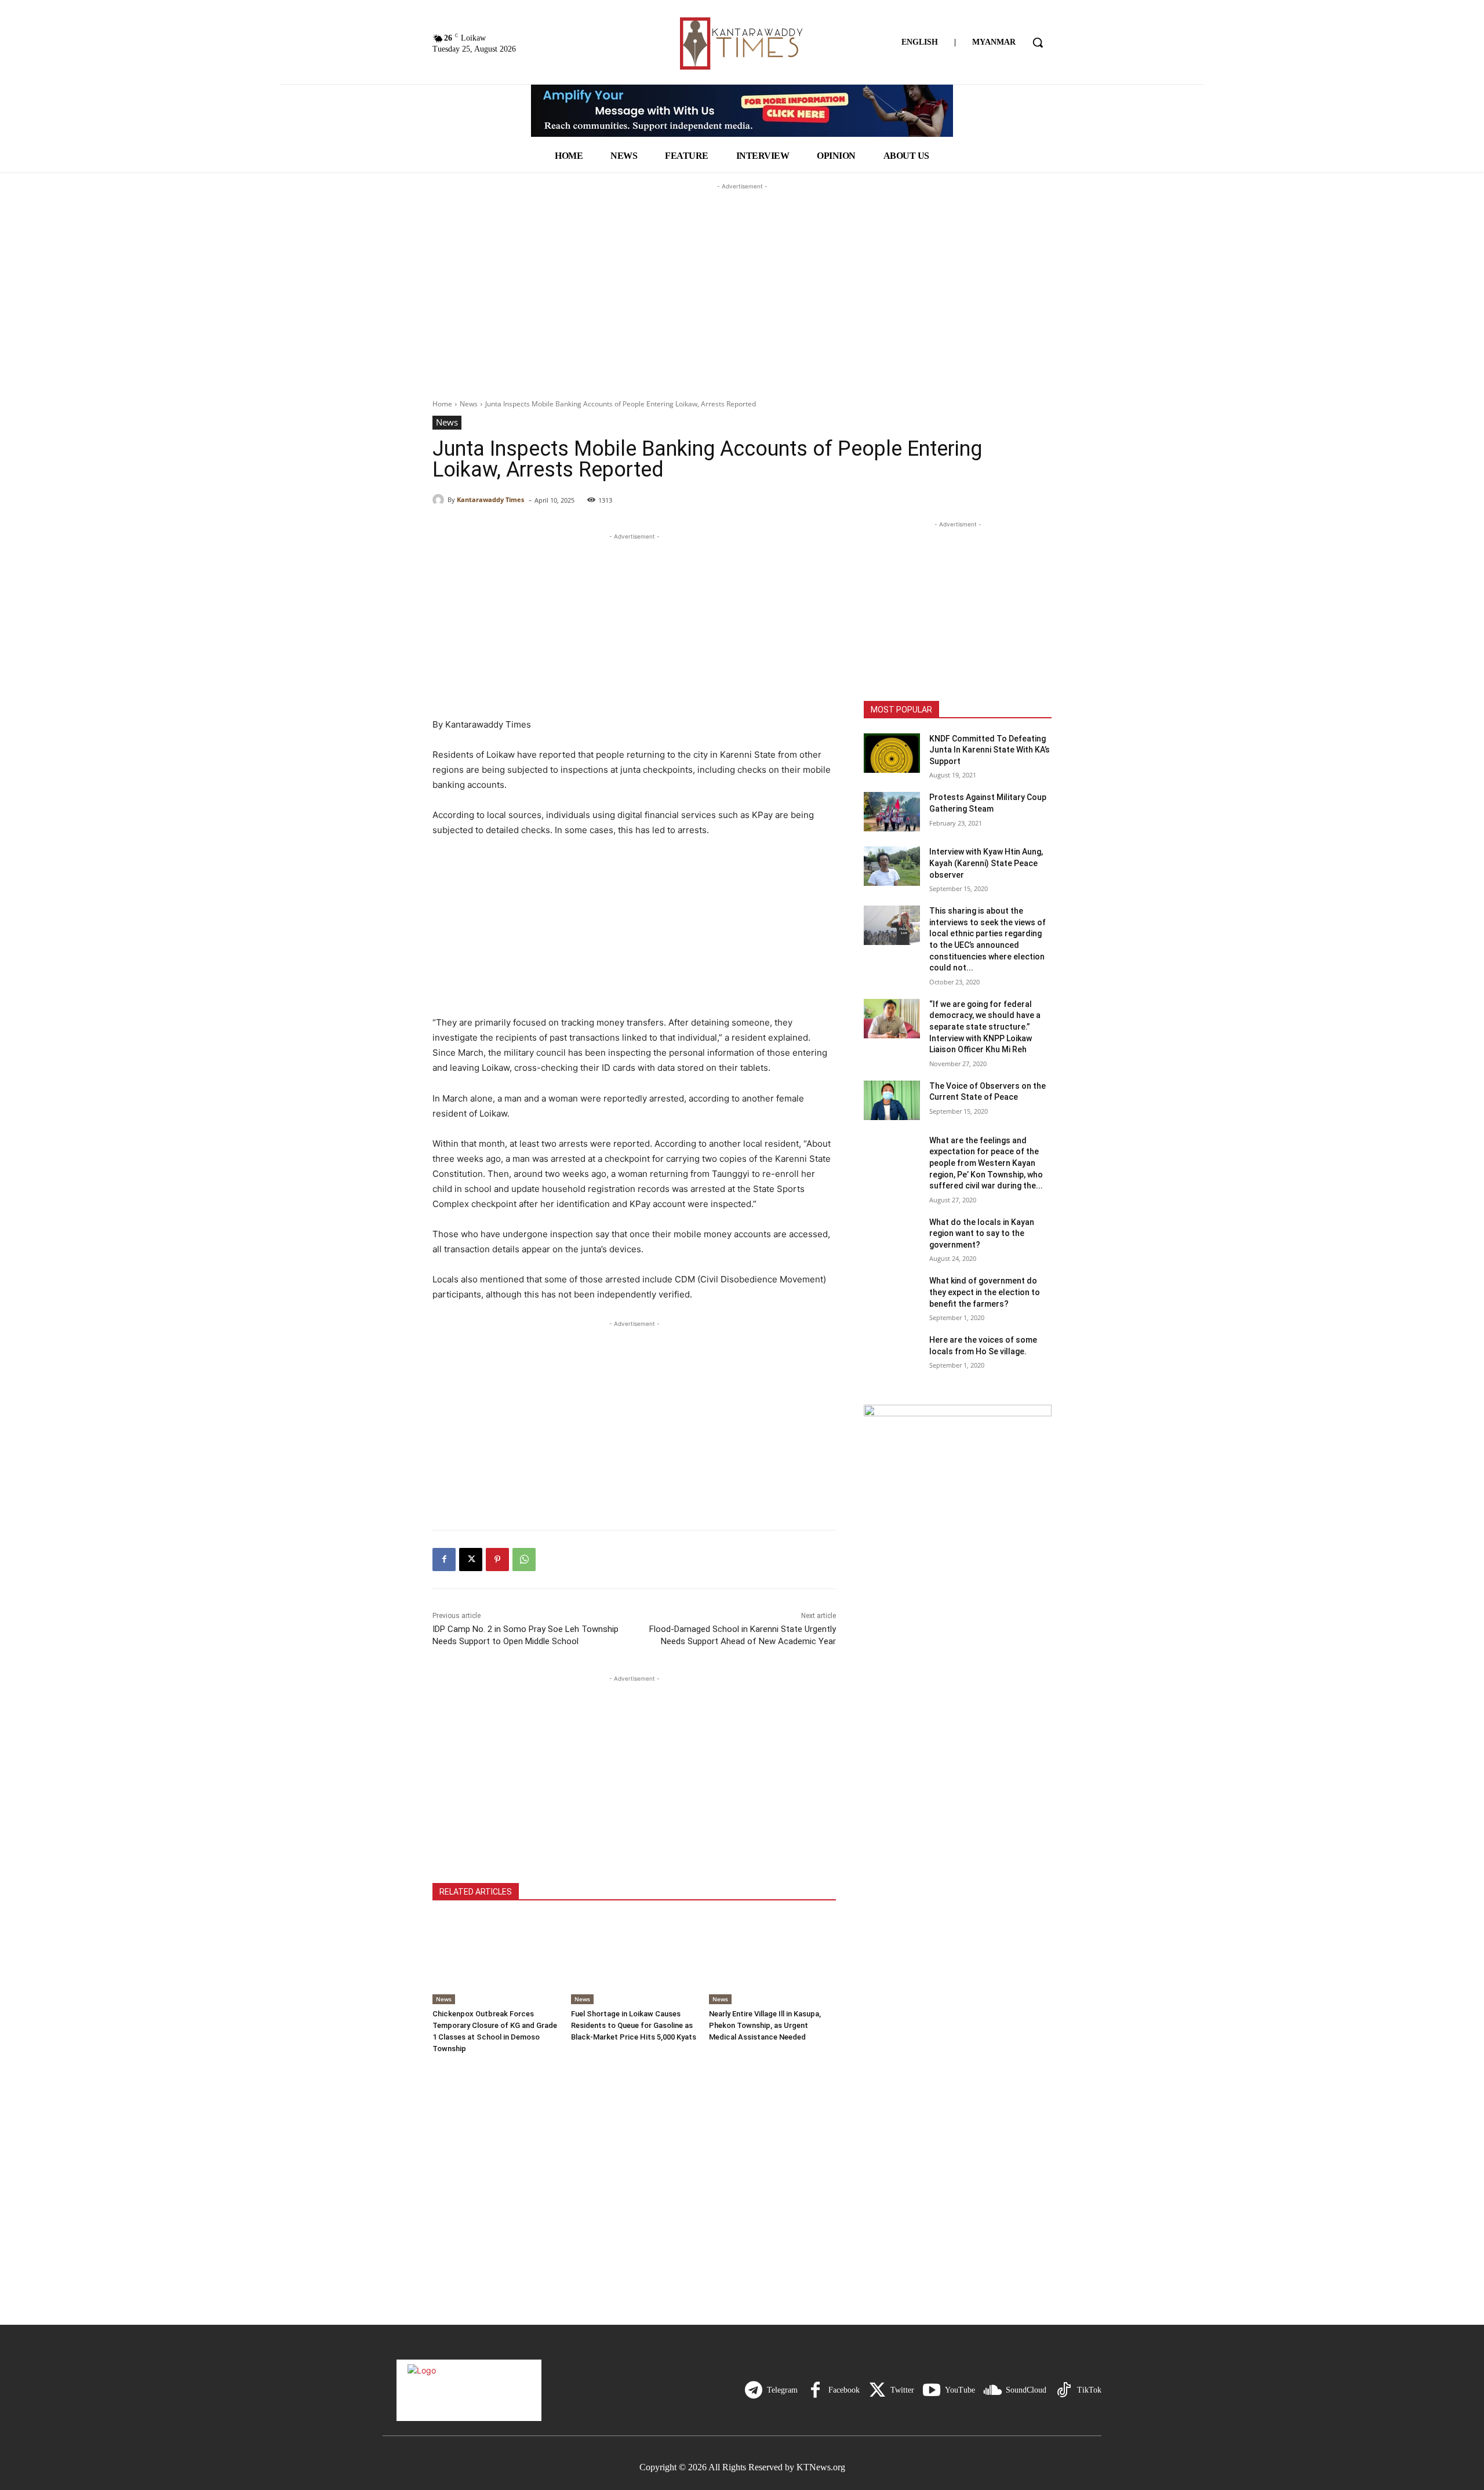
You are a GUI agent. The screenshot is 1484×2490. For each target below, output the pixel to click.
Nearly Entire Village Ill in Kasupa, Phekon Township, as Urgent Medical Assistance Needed (765, 2025)
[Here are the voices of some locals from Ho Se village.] (892, 1354)
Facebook (844, 2390)
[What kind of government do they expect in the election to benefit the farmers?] (892, 1295)
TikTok (1089, 2390)
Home (442, 404)
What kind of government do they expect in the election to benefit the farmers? (985, 1292)
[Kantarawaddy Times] (440, 500)
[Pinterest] (497, 1560)
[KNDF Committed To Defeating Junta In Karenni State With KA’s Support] (892, 753)
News (469, 404)
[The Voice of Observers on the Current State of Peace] (892, 1100)
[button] (1038, 42)
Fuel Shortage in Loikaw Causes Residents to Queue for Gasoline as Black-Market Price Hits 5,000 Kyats (634, 2025)
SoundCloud (1026, 2390)
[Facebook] (444, 1560)
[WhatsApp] (524, 1560)
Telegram (782, 2390)
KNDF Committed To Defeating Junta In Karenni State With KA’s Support (990, 750)
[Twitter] (877, 2390)
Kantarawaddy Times (490, 499)
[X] (471, 1560)
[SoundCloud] (992, 2390)
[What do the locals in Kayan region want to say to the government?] (892, 1237)
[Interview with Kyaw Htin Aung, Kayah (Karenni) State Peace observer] (892, 866)
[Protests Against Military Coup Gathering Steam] (892, 812)
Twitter (902, 2390)
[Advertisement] (742, 265)
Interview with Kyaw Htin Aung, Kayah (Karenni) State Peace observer (986, 863)
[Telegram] (754, 2390)
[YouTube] (932, 2390)
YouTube (960, 2390)
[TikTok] (1064, 2390)
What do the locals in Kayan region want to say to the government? (982, 1233)
